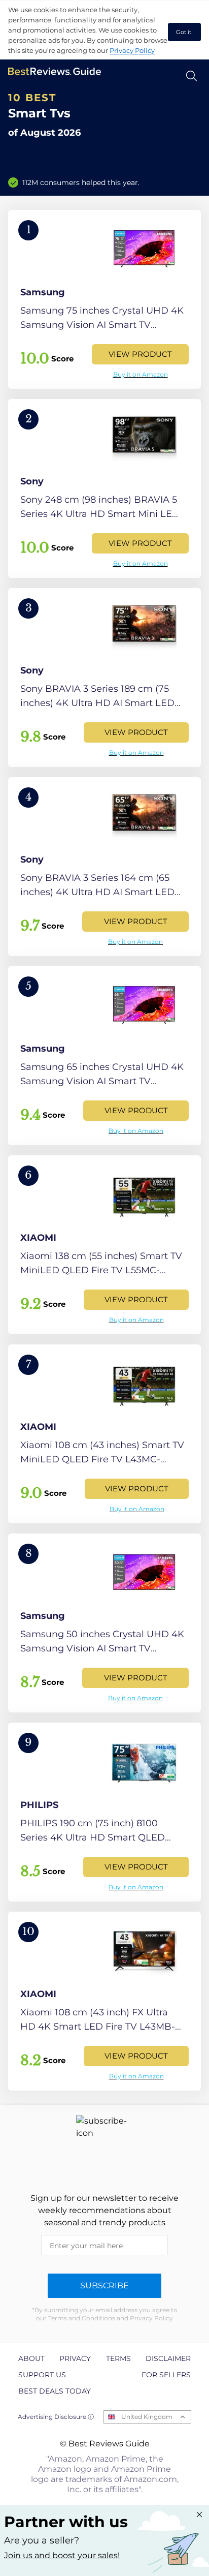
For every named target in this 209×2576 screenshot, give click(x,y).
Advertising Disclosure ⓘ (56, 2417)
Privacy (75, 2358)
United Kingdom (147, 2417)
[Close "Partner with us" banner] (199, 2514)
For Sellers (166, 2375)
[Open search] (191, 76)
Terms (118, 2358)
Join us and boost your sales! (62, 2555)
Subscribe (104, 2286)
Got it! (184, 32)
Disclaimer (168, 2358)
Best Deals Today (55, 2391)
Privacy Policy (132, 50)
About (31, 2358)
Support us (42, 2375)
